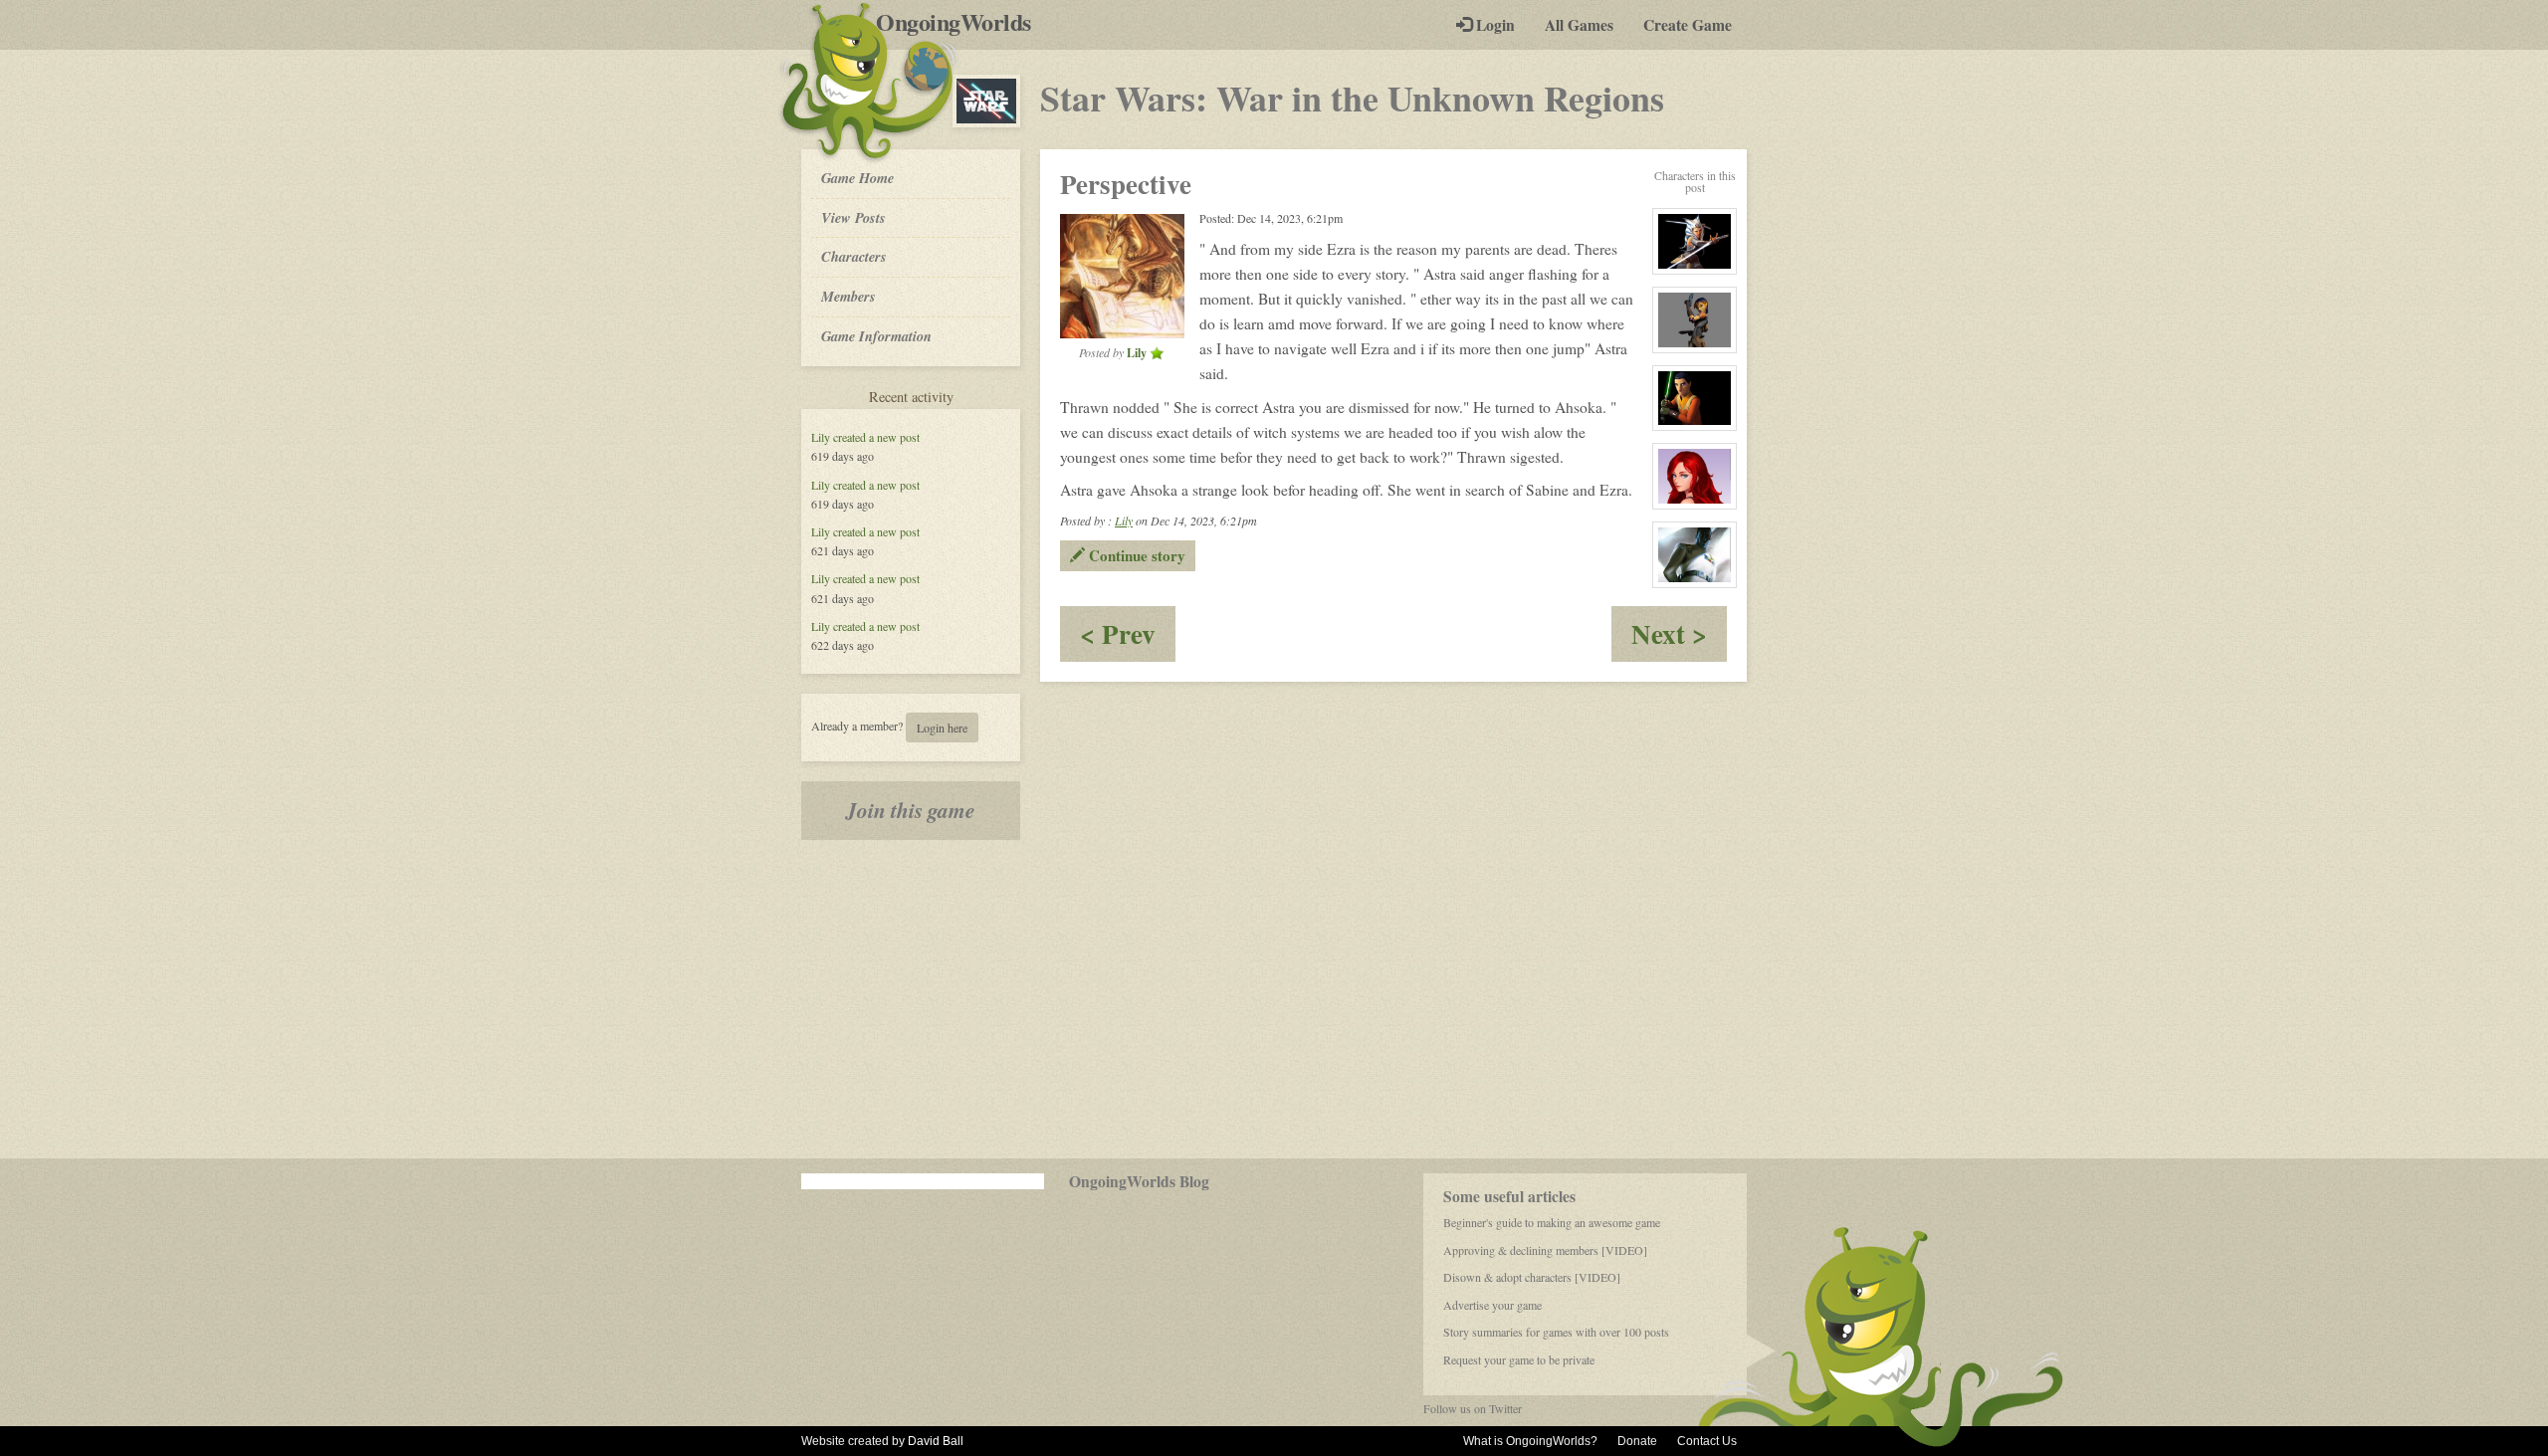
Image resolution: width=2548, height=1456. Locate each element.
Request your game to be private (1519, 1359)
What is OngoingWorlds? (1530, 1441)
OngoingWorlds (961, 22)
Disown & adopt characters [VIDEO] (1532, 1277)
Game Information (876, 336)
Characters (853, 256)
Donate (1637, 1441)
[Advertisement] (1274, 999)
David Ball (936, 1441)
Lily (821, 437)
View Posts (853, 217)
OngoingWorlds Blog (1139, 1181)
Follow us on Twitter (1473, 1408)
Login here (942, 728)
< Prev (1128, 637)
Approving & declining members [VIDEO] (1545, 1250)
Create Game (1688, 25)
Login (1493, 25)
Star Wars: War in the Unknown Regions (1352, 98)
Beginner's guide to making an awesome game (1552, 1222)
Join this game (911, 810)
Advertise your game (1492, 1305)
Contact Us (1707, 1441)
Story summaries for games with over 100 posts (1556, 1332)
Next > (1679, 637)
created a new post (876, 437)
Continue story (1135, 555)
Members (849, 296)
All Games (1579, 25)
